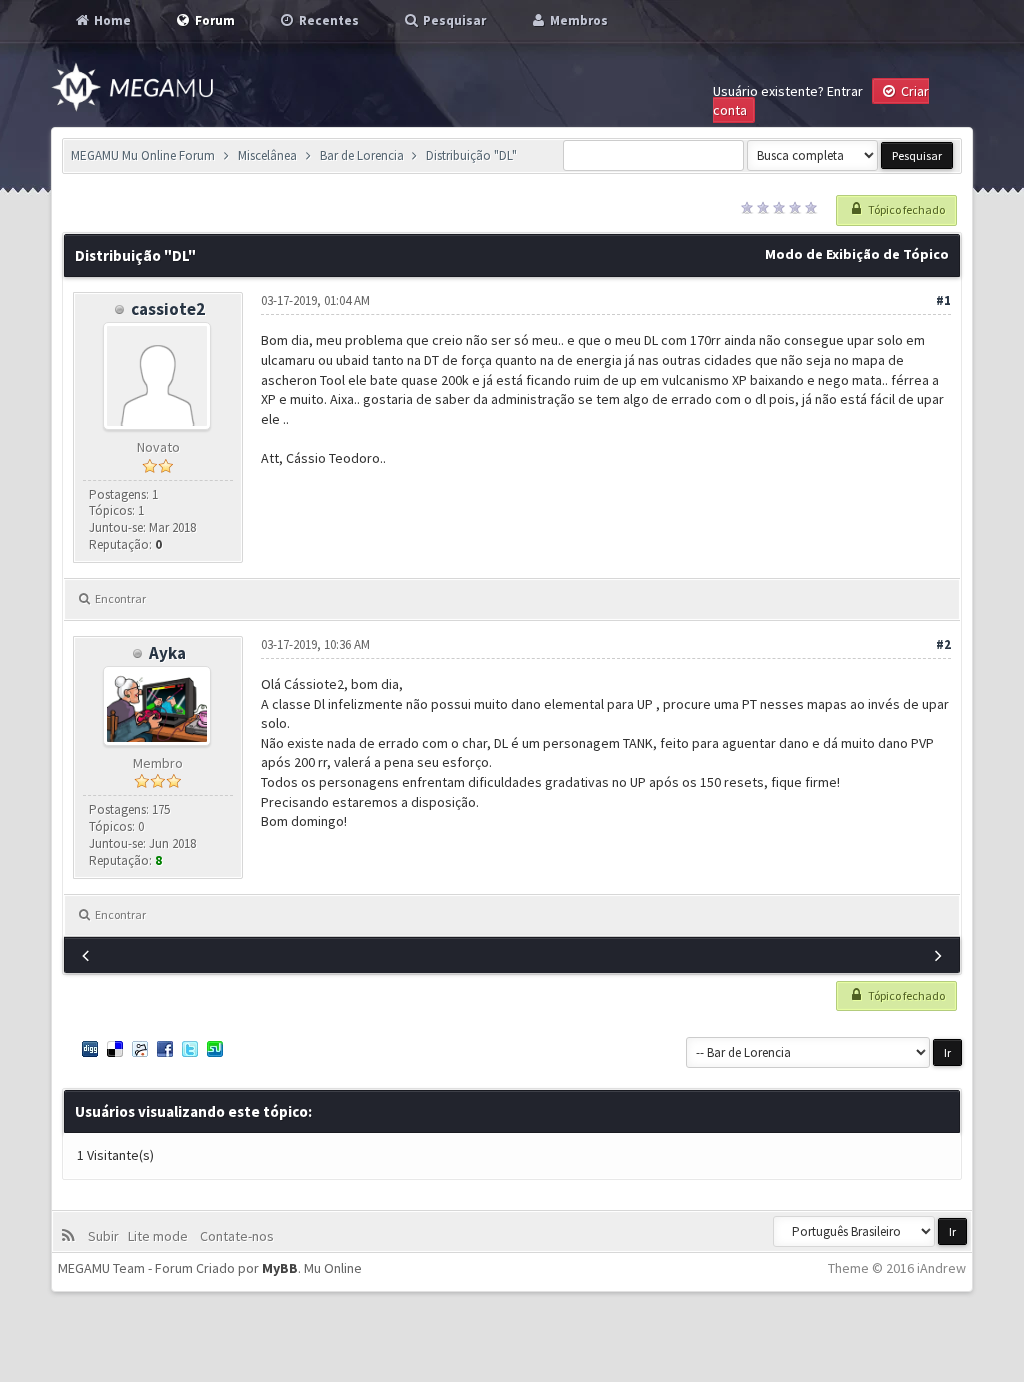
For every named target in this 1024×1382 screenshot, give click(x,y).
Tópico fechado (905, 209)
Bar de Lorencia (362, 155)
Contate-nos (235, 1236)
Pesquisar (453, 20)
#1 (943, 300)
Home (111, 20)
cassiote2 (168, 309)
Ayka (167, 653)
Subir (106, 1236)
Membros (577, 20)
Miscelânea (267, 155)
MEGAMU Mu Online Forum (143, 155)
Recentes (327, 20)
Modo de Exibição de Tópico (857, 254)
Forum (213, 20)
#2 (943, 644)
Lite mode (161, 1236)
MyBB (280, 1268)
